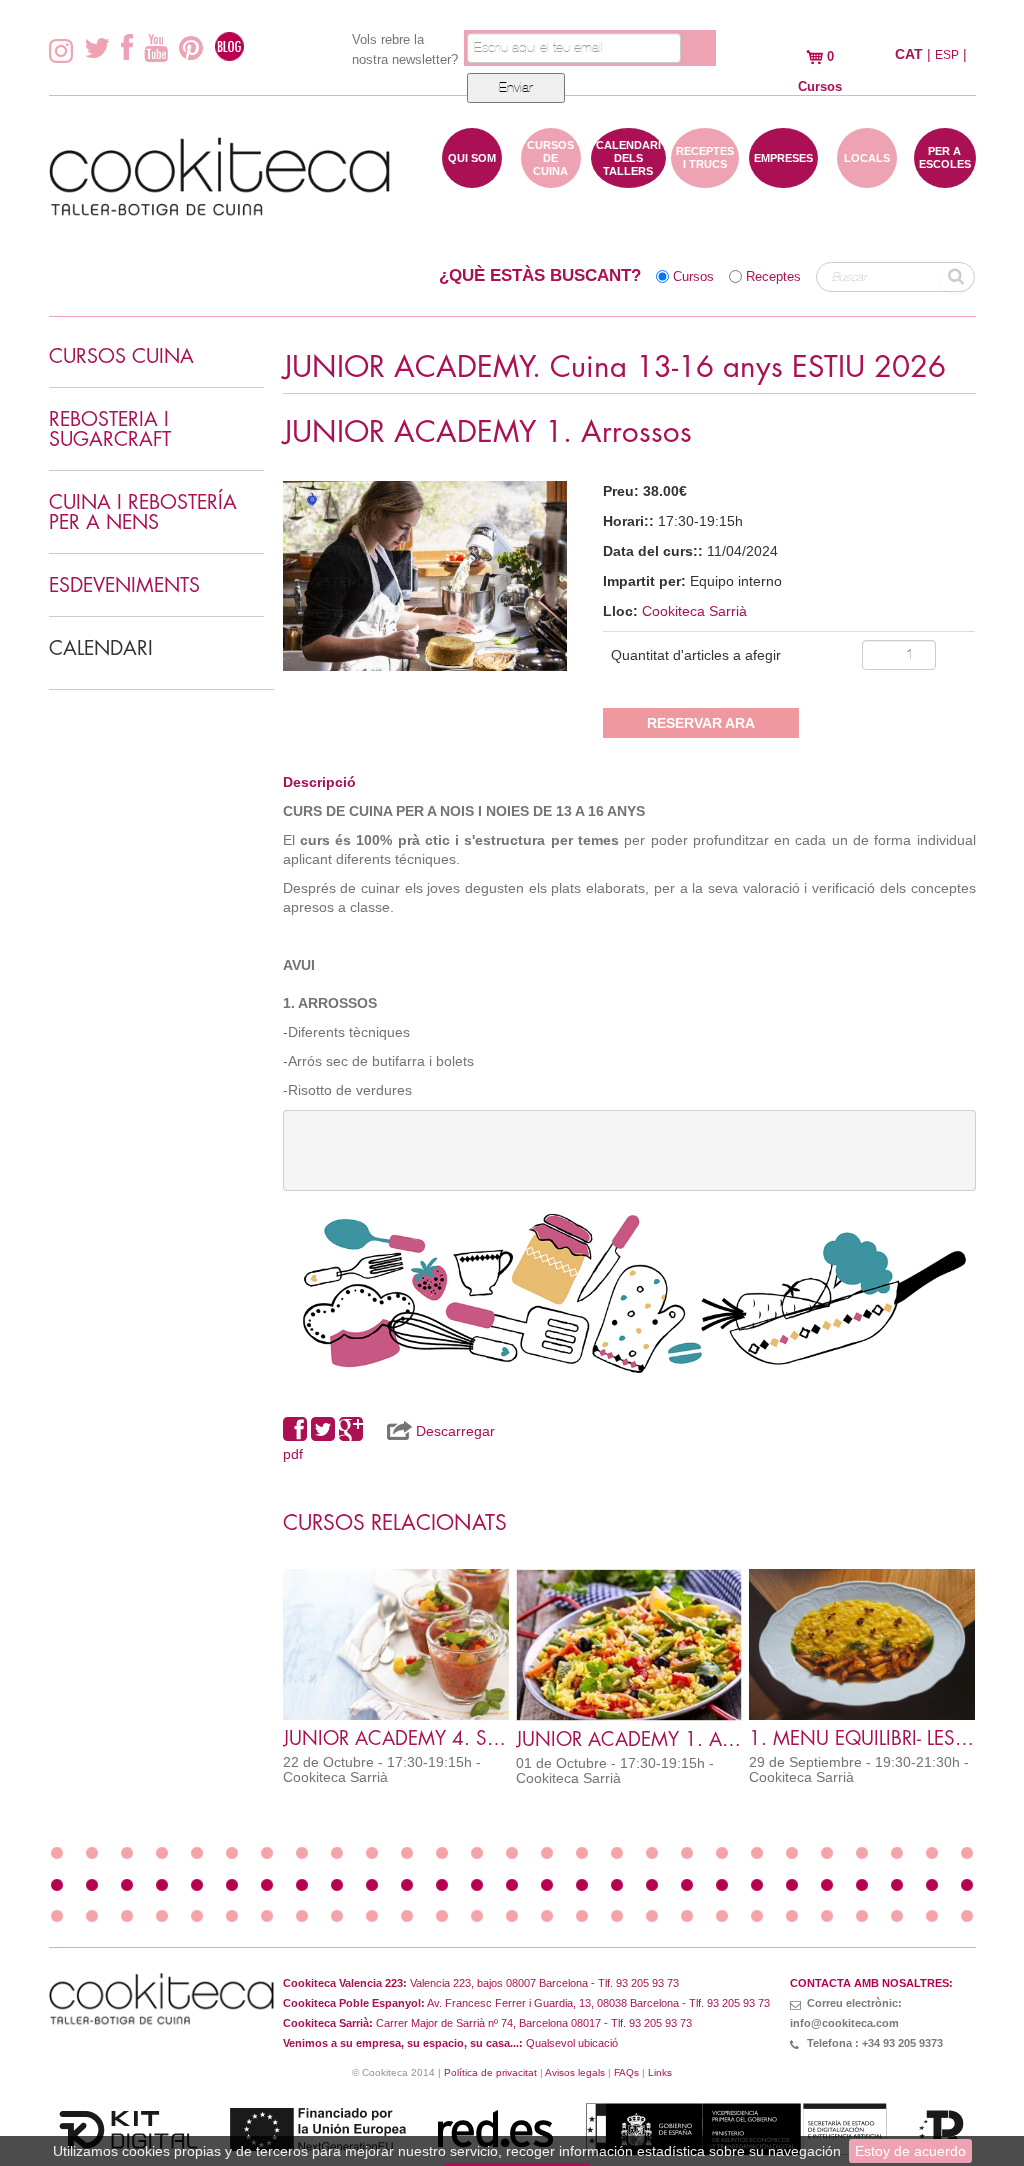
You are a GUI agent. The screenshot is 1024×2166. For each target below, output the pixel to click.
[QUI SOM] (472, 178)
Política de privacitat (490, 2072)
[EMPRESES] (783, 178)
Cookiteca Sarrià (694, 611)
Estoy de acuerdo (910, 2151)
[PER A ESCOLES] (945, 178)
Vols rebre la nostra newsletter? (405, 49)
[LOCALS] (867, 178)
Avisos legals (575, 2072)
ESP (947, 55)
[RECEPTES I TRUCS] (705, 178)
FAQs (626, 2072)
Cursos (693, 277)
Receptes (773, 277)
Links (660, 2072)
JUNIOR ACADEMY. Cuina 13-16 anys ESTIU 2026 (614, 367)
